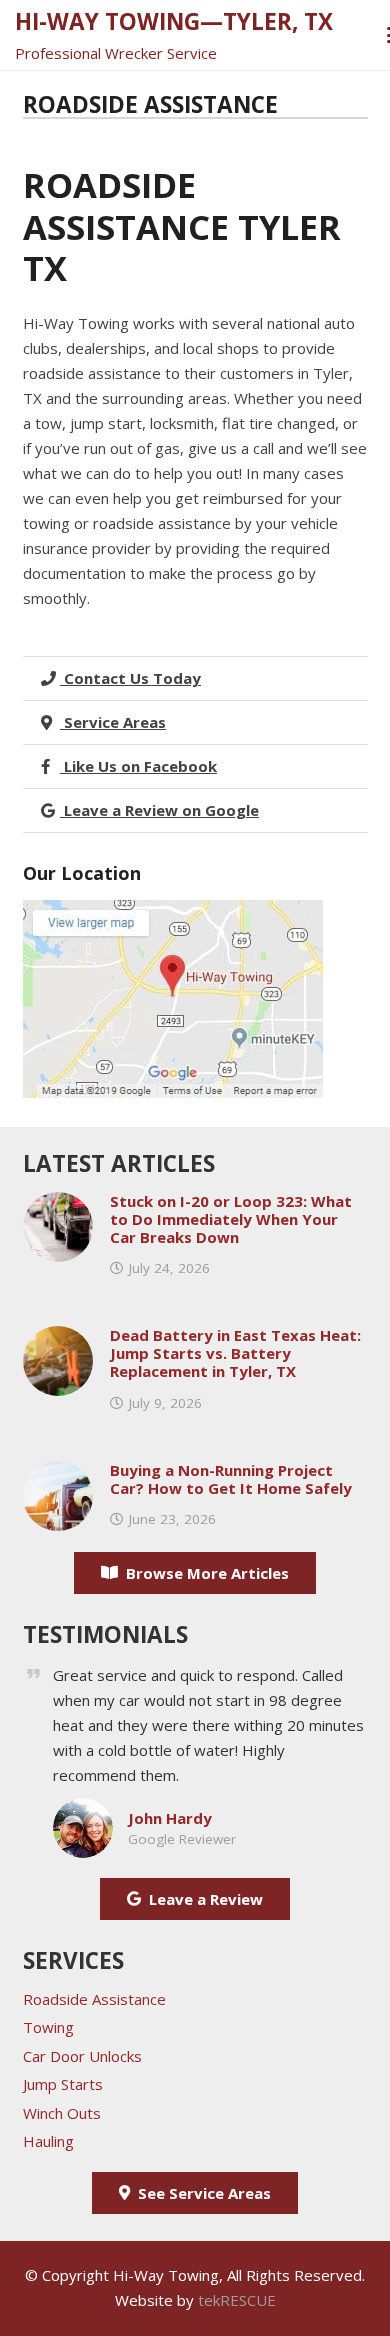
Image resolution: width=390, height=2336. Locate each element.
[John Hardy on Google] (83, 1810)
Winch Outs (62, 2113)
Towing (48, 2027)
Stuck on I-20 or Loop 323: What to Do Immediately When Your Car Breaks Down (231, 1219)
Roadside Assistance (94, 1999)
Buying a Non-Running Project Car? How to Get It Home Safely (231, 1479)
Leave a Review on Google (159, 810)
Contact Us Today (130, 678)
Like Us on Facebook (138, 766)
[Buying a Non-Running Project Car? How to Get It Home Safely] (58, 1473)
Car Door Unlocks (82, 2056)
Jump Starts (63, 2084)
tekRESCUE (237, 2300)
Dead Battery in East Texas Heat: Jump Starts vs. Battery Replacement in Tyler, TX (235, 1353)
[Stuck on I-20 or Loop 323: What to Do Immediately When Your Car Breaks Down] (58, 1204)
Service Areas (113, 722)
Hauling (48, 2141)
